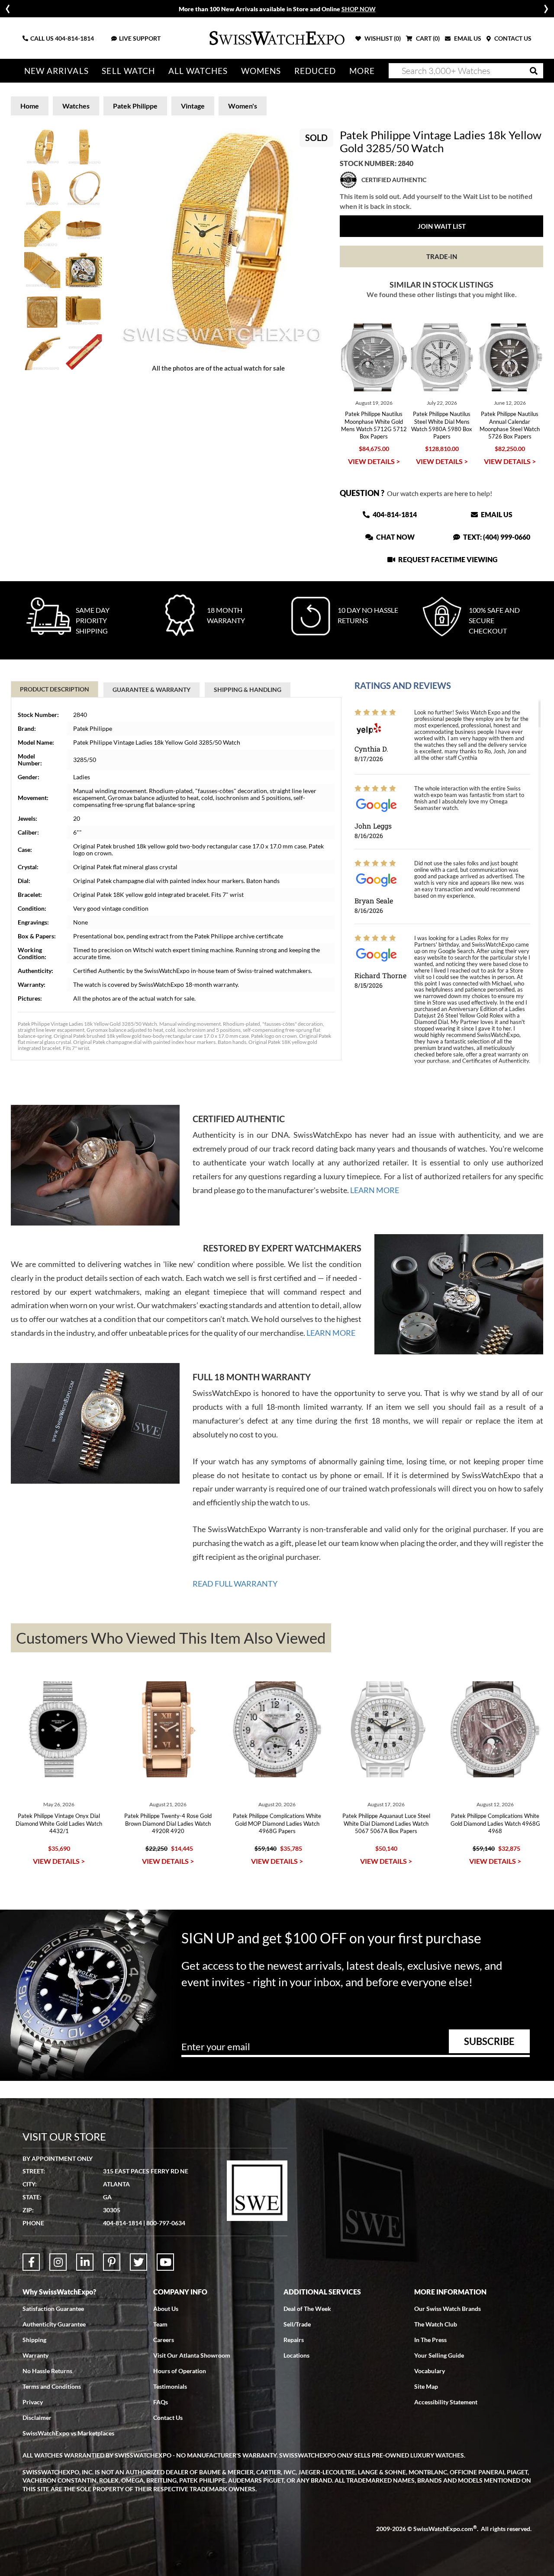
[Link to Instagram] (58, 2262)
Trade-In (442, 256)
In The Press (430, 2340)
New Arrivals (56, 71)
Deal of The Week (307, 2309)
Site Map (426, 2386)
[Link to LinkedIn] (85, 2262)
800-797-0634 (166, 2223)
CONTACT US (512, 38)
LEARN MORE (375, 1190)
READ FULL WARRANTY (235, 1584)
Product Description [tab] (55, 689)
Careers (164, 2340)
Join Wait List (442, 226)
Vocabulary (430, 2371)
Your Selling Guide (439, 2355)
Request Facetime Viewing (447, 559)
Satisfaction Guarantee (53, 2309)
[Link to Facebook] (31, 2262)
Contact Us (168, 2418)
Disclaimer (37, 2418)
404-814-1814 (74, 38)
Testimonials (170, 2386)
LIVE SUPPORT (140, 38)
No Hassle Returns (47, 2371)
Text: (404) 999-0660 (496, 537)
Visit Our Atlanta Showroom (192, 2355)
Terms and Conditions (52, 2386)
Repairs (294, 2340)
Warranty (35, 2355)
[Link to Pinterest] (112, 2262)
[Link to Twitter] (138, 2262)
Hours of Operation (180, 2371)
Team (160, 2324)
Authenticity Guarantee (54, 2324)
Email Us (496, 514)
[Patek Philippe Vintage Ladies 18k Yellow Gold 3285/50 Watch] (218, 240)
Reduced (315, 71)
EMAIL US (467, 38)
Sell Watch (128, 71)
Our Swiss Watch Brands (448, 2309)
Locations (296, 2355)
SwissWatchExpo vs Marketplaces (68, 2433)
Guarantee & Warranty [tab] (151, 690)
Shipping (34, 2340)
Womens (261, 71)
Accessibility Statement (446, 2402)
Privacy (33, 2402)
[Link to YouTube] (165, 2262)
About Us (166, 2309)
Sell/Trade (297, 2324)
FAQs (161, 2402)
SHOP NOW (359, 9)
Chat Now (395, 537)
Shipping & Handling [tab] (248, 690)
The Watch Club (436, 2324)
